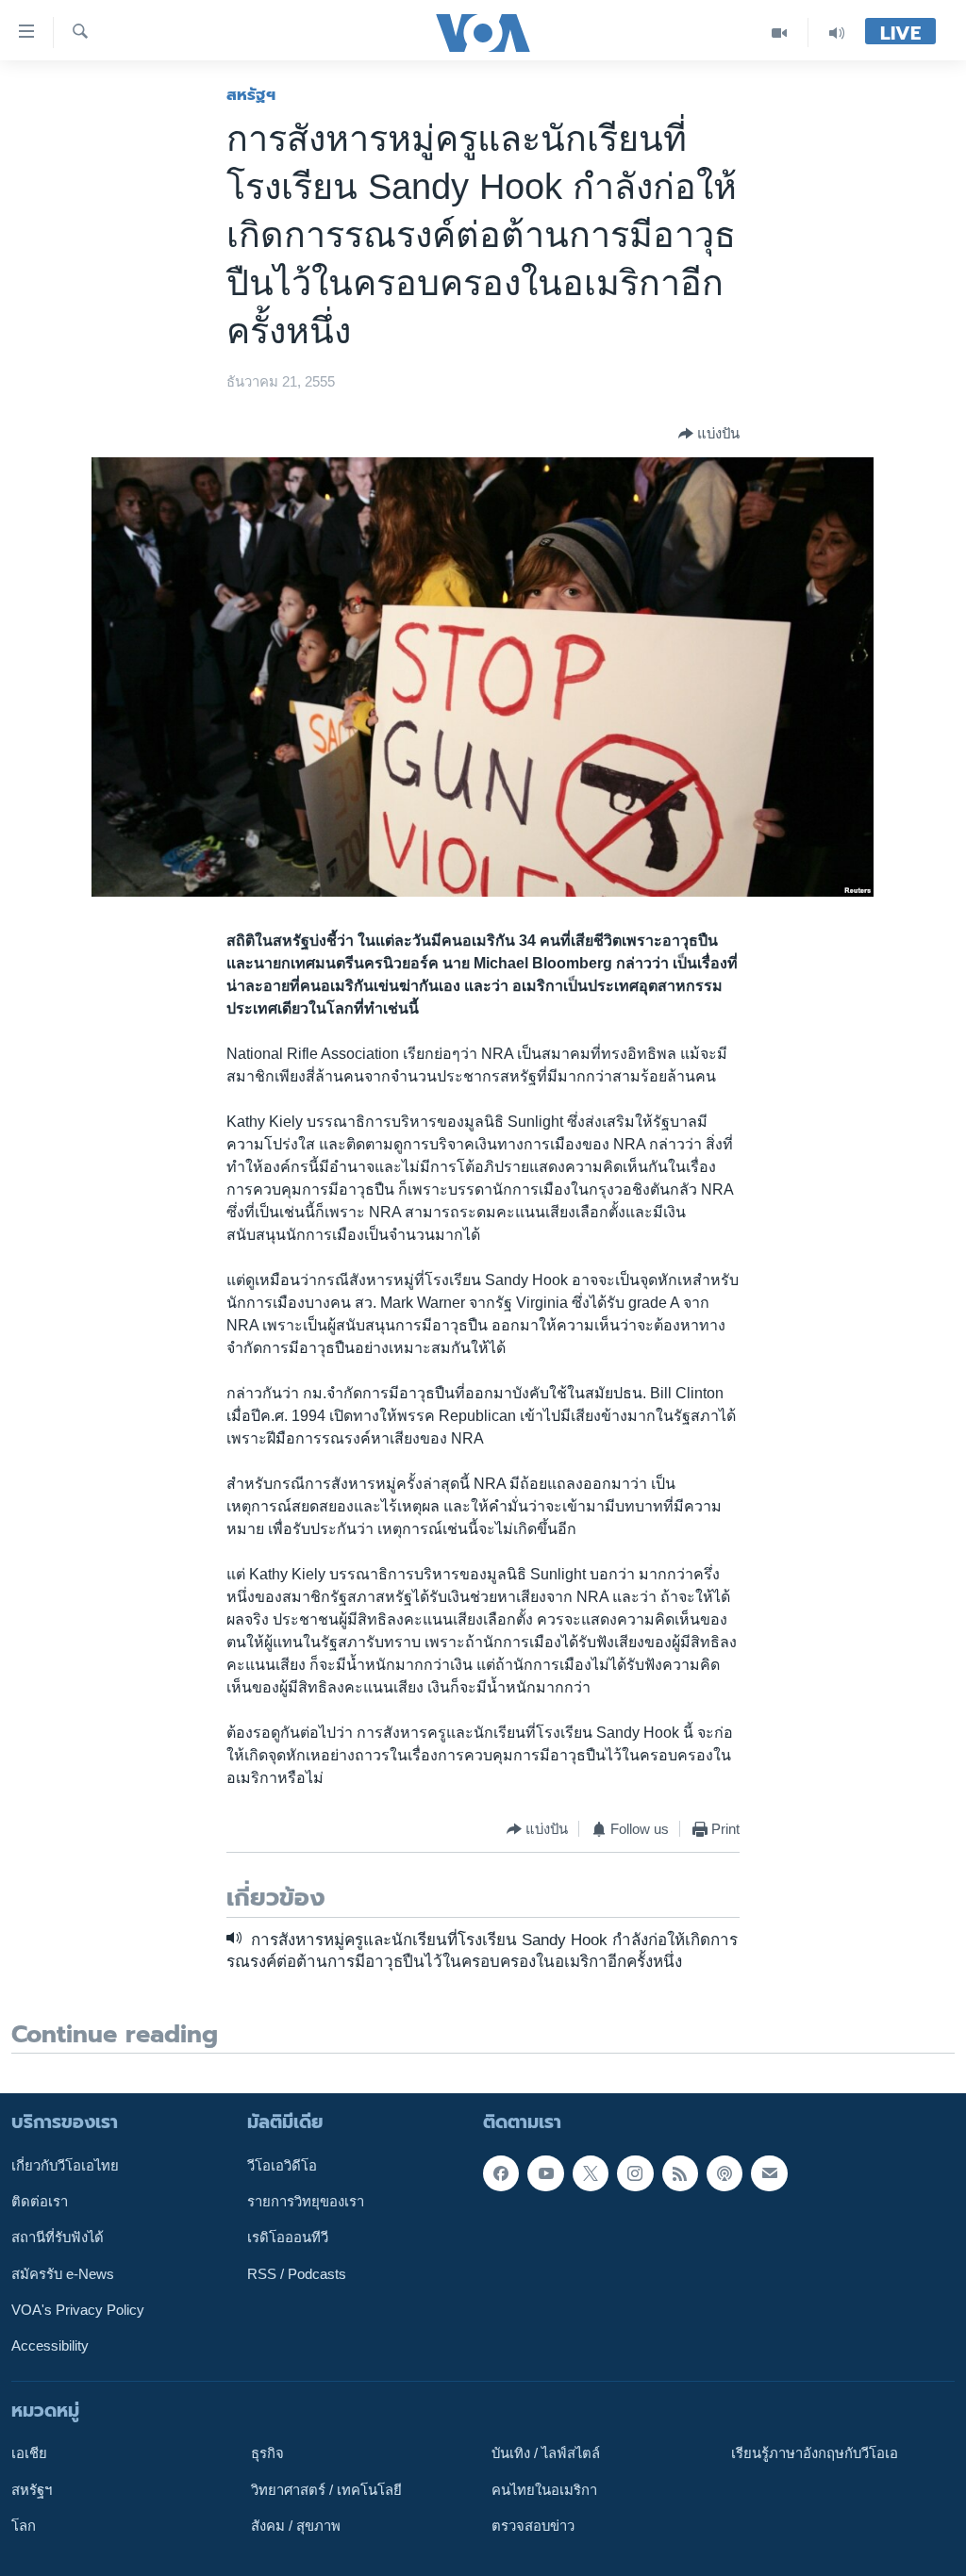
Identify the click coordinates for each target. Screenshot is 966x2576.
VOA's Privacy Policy (78, 2310)
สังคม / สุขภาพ (296, 2526)
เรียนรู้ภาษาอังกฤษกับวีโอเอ (815, 2453)
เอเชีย (29, 2453)
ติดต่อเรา (40, 2202)
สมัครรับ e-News (63, 2274)
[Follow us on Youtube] (545, 2173)
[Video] (780, 33)
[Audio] (837, 33)
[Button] (709, 434)
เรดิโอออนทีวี (288, 2237)
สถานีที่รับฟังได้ (58, 2237)
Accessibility (50, 2346)
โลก (24, 2526)
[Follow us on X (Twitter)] (591, 2173)
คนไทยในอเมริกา (544, 2489)
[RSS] (680, 2173)
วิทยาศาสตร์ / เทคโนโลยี (326, 2489)
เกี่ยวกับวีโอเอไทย (65, 2166)
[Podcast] (724, 2173)
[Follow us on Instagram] (635, 2173)
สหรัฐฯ (251, 94)
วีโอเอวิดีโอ (282, 2166)
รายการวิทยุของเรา (306, 2202)
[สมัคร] (769, 2173)
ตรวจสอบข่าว (533, 2526)
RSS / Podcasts (297, 2274)
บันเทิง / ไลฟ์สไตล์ (546, 2453)
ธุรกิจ (267, 2453)
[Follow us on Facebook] (501, 2173)
